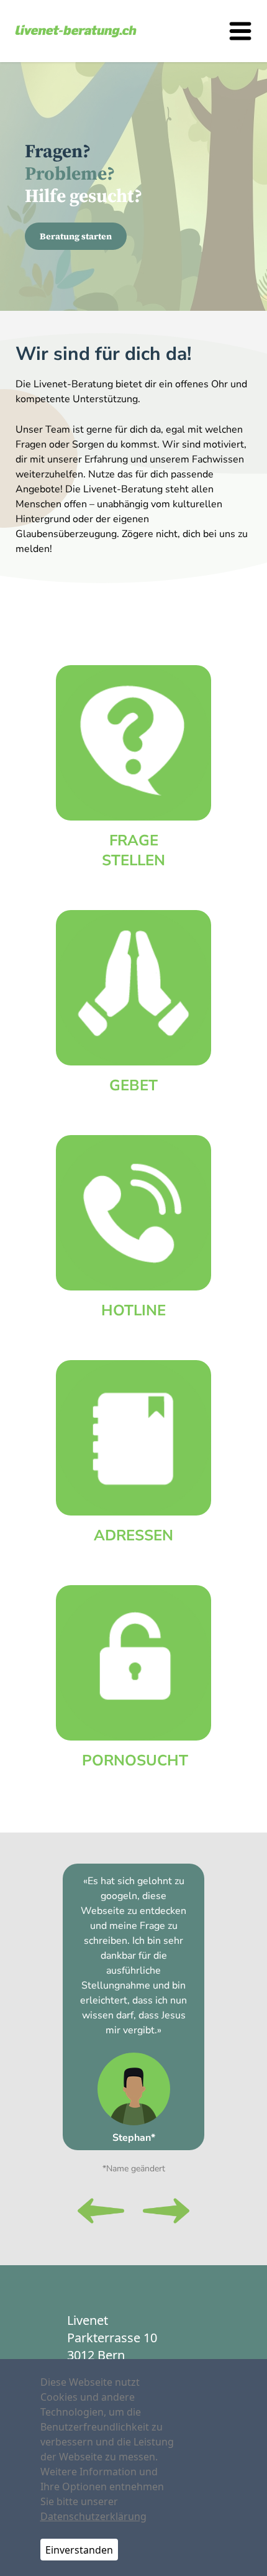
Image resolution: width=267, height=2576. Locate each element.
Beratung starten (76, 236)
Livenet (88, 2320)
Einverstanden (79, 2550)
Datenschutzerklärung (93, 2516)
